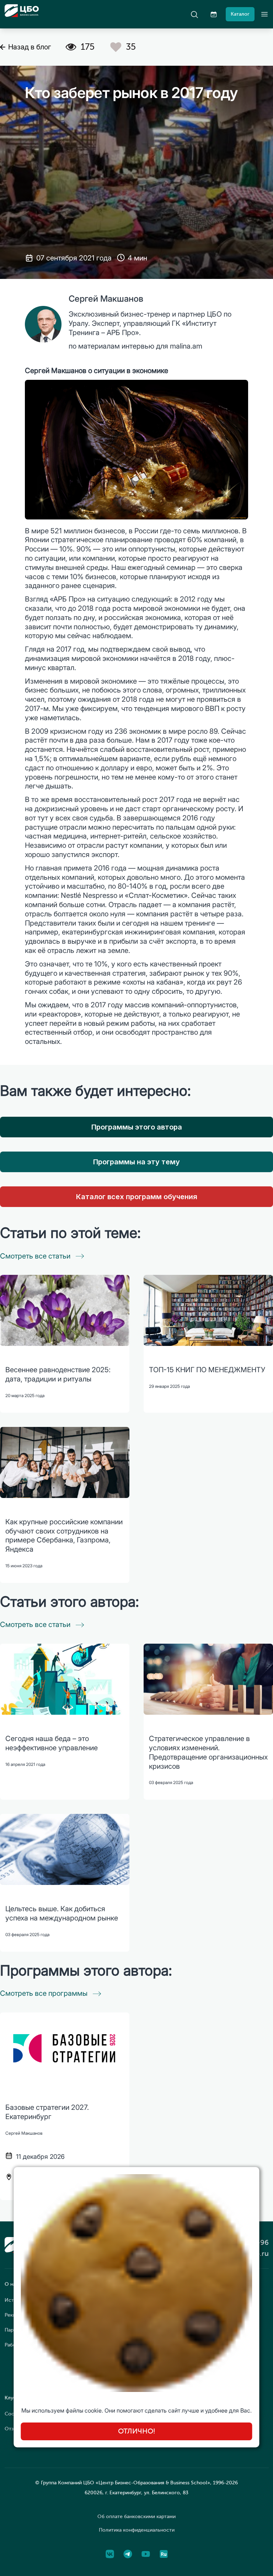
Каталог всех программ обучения (137, 1197)
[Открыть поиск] (194, 14)
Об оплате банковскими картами (136, 2516)
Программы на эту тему (136, 1162)
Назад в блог (30, 47)
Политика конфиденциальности (137, 2530)
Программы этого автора (137, 1127)
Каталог (240, 14)
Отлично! (137, 2431)
